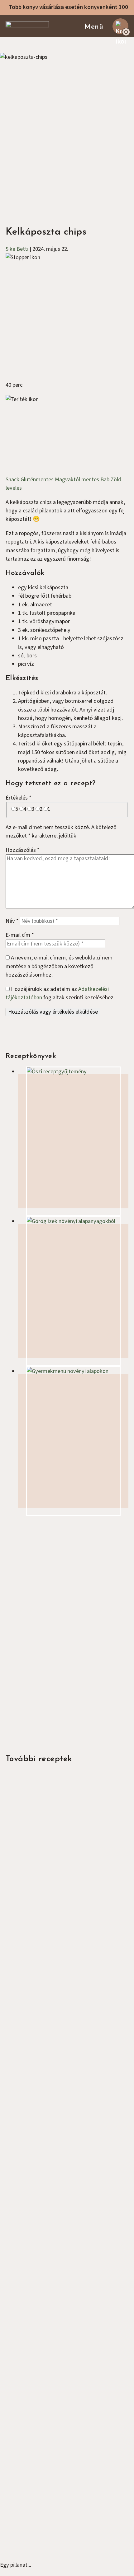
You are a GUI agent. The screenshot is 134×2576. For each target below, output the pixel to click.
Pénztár (27, 2344)
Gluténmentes (38, 479)
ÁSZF (24, 2352)
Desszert (29, 2435)
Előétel (14, 1947)
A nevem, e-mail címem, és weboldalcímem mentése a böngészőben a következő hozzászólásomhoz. (59, 966)
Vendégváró (32, 2443)
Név (12, 921)
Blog (24, 2335)
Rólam (26, 2309)
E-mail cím (20, 935)
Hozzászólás (23, 850)
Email (19, 1643)
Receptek (29, 2318)
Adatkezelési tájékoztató (48, 2361)
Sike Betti (17, 249)
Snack (13, 479)
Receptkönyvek (36, 2326)
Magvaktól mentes (78, 479)
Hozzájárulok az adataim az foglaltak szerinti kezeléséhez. (60, 993)
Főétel (13, 1775)
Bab (105, 479)
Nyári (24, 2427)
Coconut (69, 2550)
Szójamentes (52, 2100)
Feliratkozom (31, 1671)
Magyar (31, 1929)
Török (29, 2100)
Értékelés (19, 798)
